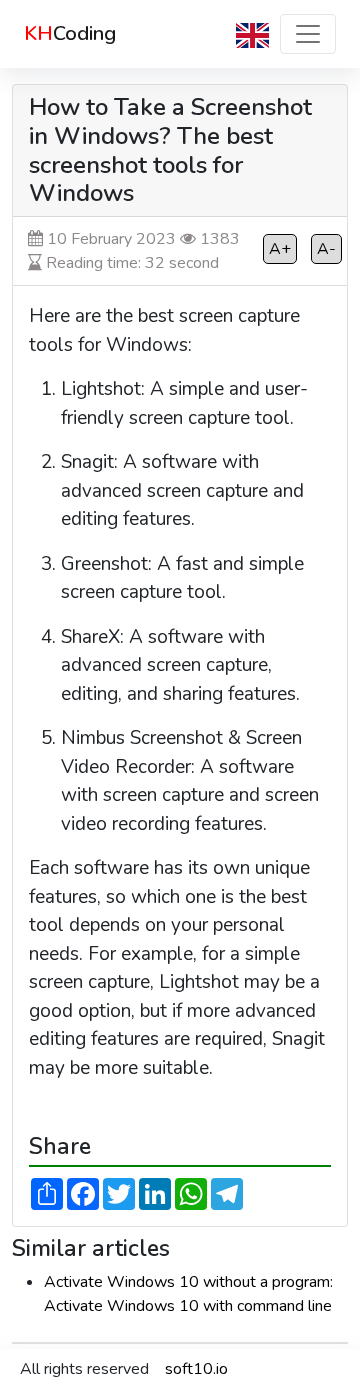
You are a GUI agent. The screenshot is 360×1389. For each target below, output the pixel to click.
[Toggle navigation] (308, 34)
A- (326, 249)
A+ (280, 249)
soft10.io (196, 1369)
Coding (70, 33)
